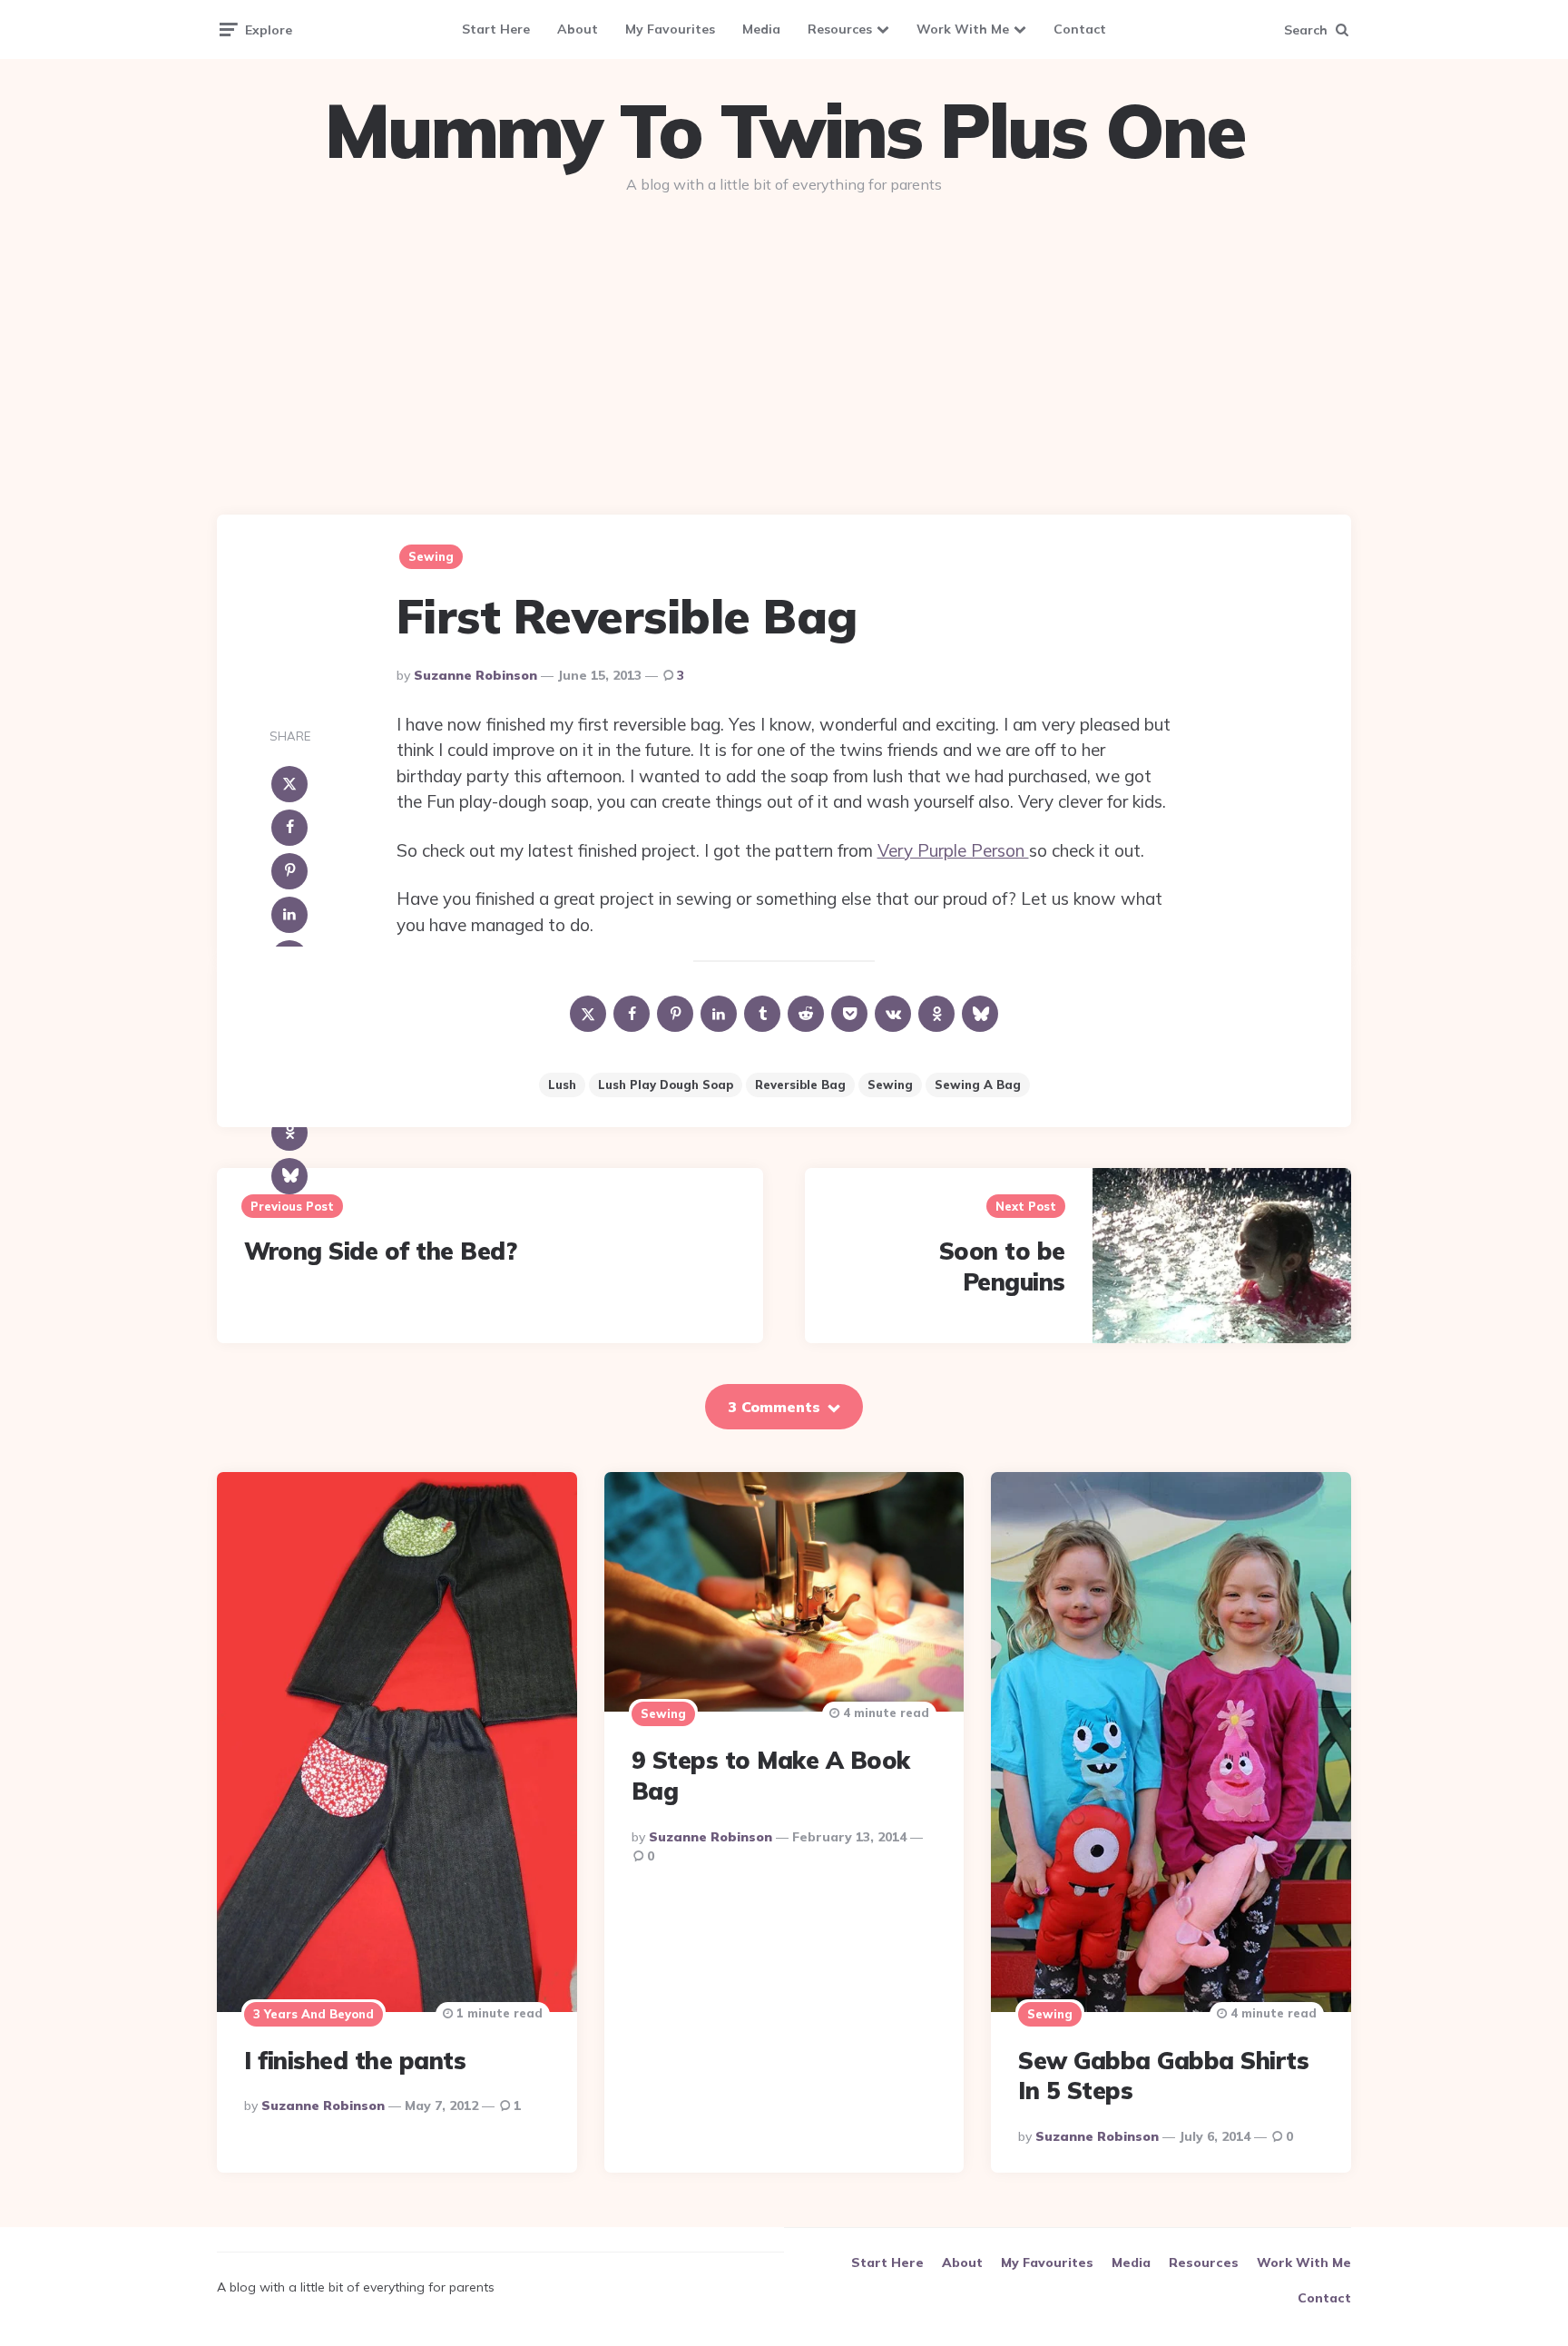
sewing (890, 1085)
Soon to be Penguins (1002, 1266)
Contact (1080, 29)
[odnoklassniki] (289, 1133)
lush (562, 1085)
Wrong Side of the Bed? (380, 1251)
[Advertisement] (784, 347)
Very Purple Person (953, 850)
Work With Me (963, 29)
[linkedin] (289, 915)
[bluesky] (289, 1176)
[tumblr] (762, 1014)
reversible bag (800, 1085)
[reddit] (806, 1014)
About (578, 29)
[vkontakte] (893, 1014)
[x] (289, 784)
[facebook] (289, 828)
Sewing (431, 556)
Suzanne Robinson (475, 675)
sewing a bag (978, 1085)
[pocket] (849, 1014)
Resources (840, 29)
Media (761, 29)
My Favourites (670, 29)
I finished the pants (355, 2061)
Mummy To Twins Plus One (784, 131)
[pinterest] (289, 871)
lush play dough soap (666, 1085)
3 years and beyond (314, 2014)
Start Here (496, 29)
